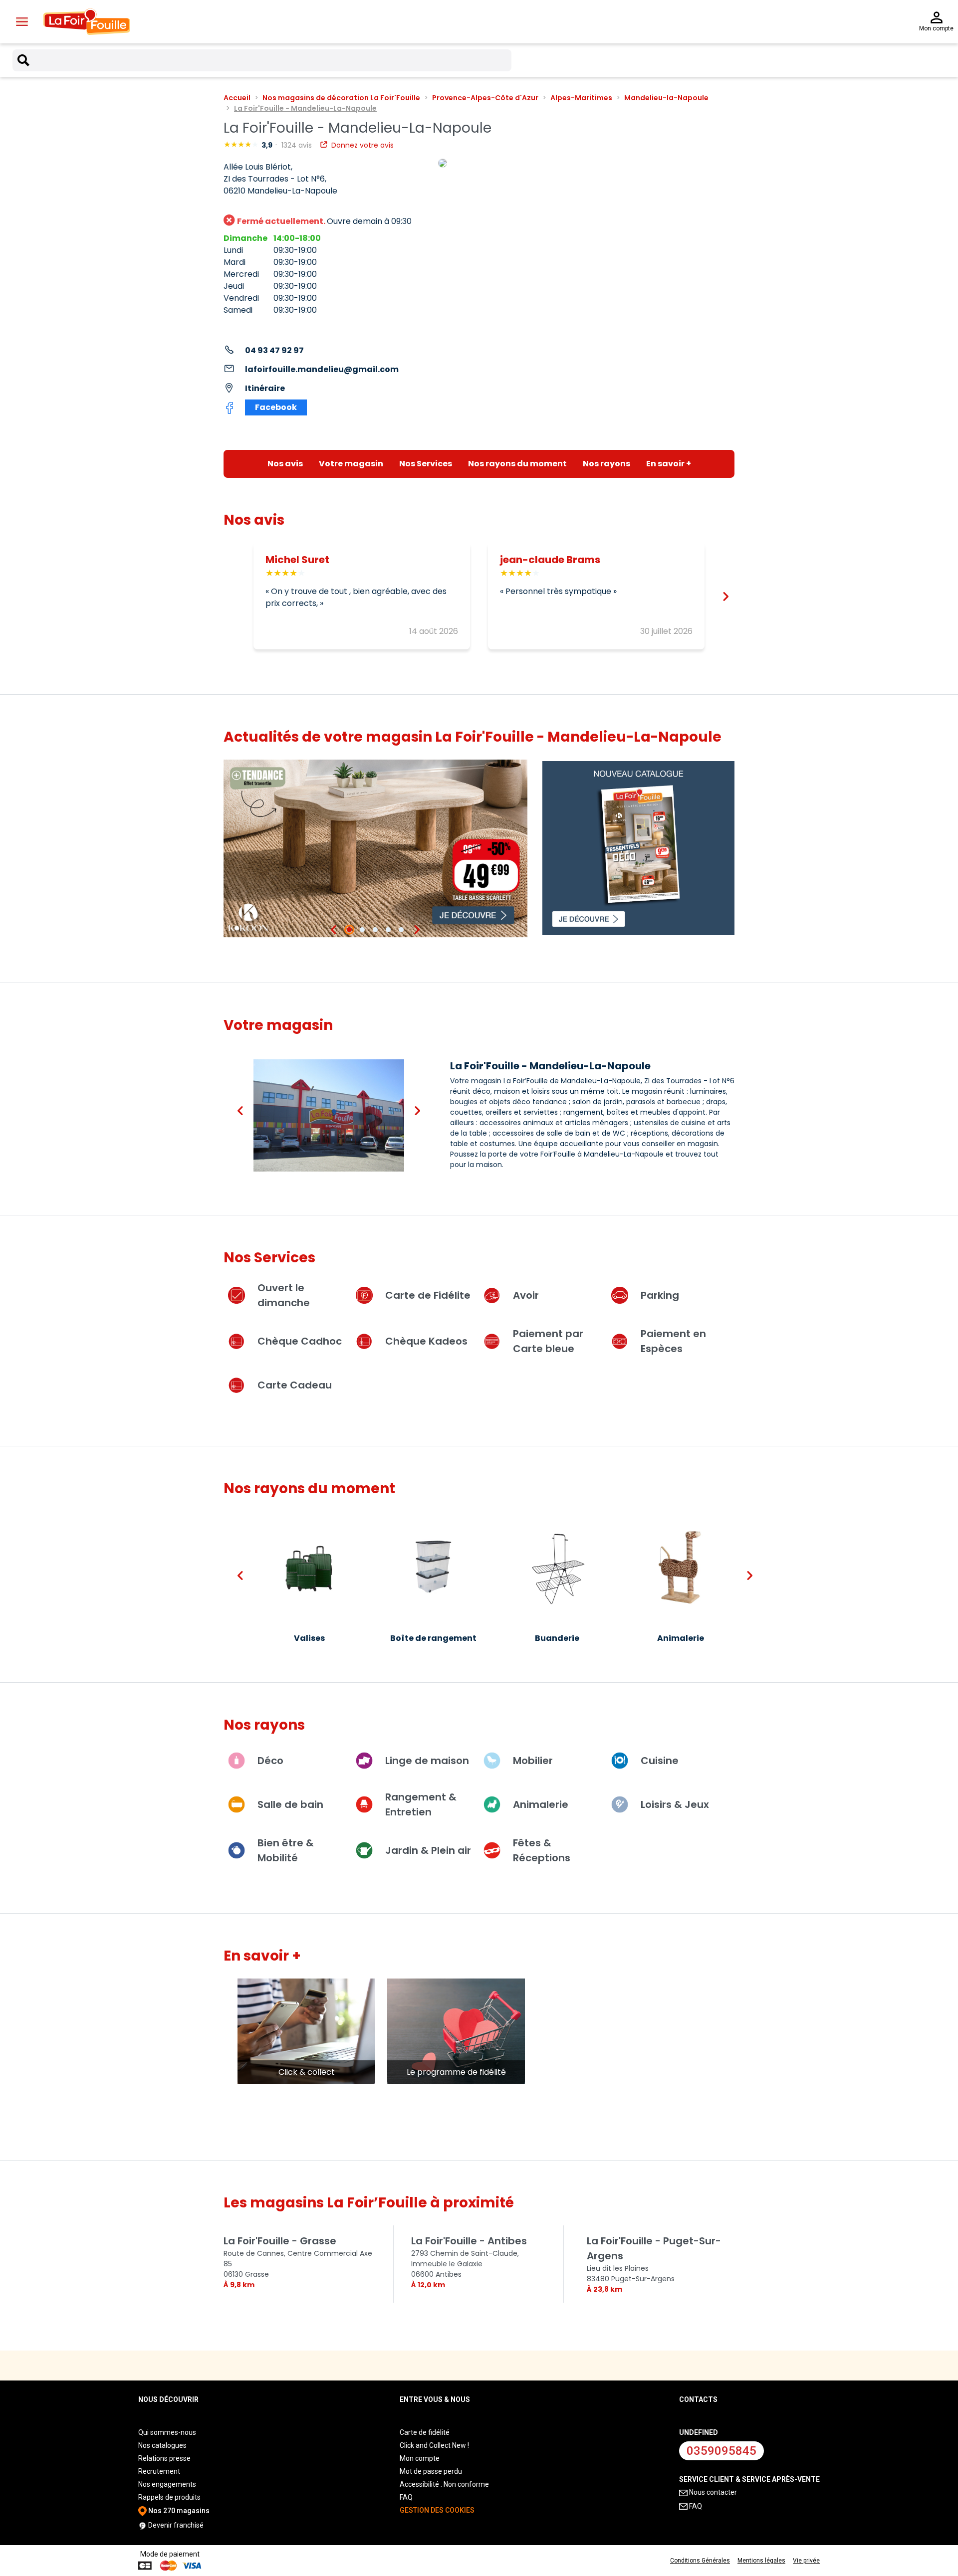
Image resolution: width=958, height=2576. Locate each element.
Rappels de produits (169, 2497)
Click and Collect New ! (434, 2445)
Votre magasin (351, 464)
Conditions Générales (700, 2561)
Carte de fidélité (425, 2432)
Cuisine (660, 1761)
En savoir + (669, 464)
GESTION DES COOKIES (437, 2510)
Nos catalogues (162, 2445)
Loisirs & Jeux (675, 1804)
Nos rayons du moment (517, 464)
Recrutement (159, 2471)
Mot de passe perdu (431, 2471)
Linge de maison (427, 1761)
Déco (270, 1761)
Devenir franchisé (175, 2525)
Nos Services (426, 464)
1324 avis (298, 145)
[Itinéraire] (586, 164)
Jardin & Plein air (428, 1850)
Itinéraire (265, 388)
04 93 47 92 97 (274, 350)
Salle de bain (290, 1804)
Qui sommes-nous (167, 2432)
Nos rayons (606, 464)
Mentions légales (761, 2561)
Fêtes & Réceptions (542, 1850)
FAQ (406, 2497)
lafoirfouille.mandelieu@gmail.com (322, 369)
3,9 (268, 145)
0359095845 (721, 2451)
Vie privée (806, 2561)
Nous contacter (712, 2492)
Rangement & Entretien (421, 1804)
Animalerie (541, 1804)
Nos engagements (167, 2484)
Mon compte (420, 2458)
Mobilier (533, 1761)
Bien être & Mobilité (286, 1850)
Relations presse (164, 2458)
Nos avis (285, 464)
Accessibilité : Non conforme (444, 2484)
